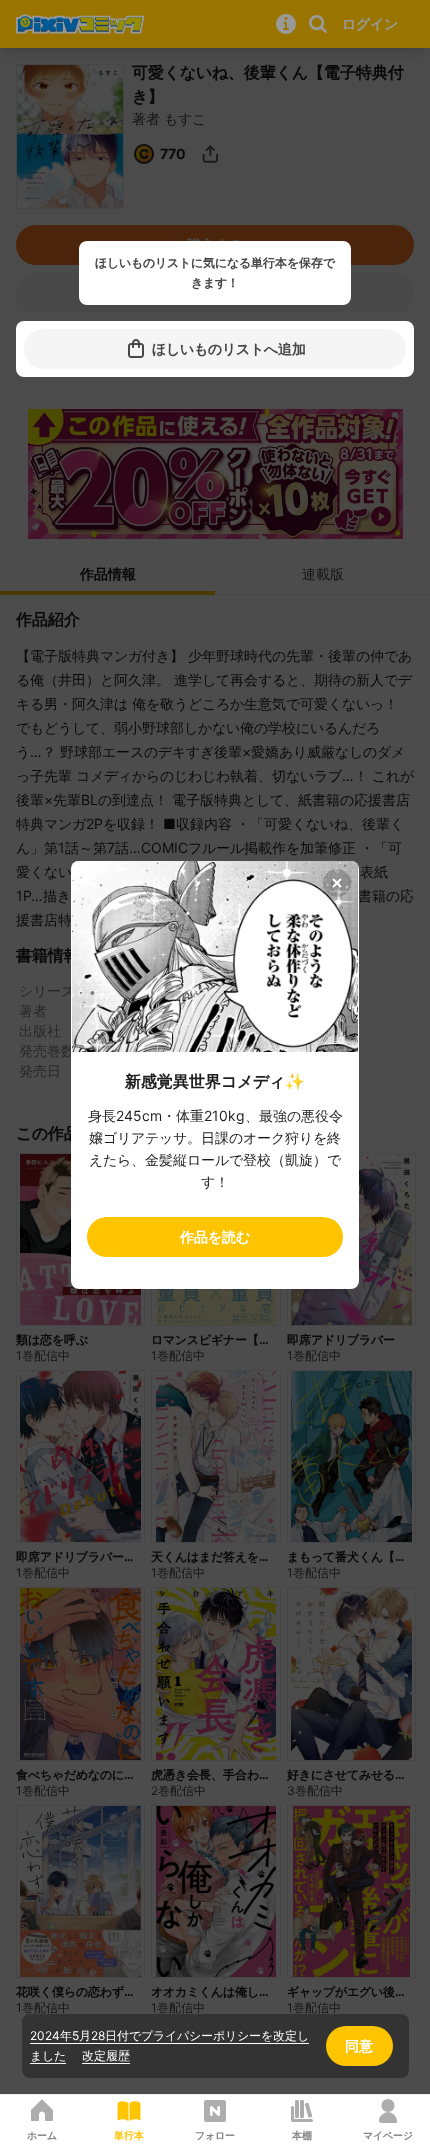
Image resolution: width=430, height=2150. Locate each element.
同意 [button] (359, 2045)
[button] (215, 349)
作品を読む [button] (215, 1236)
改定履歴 (106, 2055)
